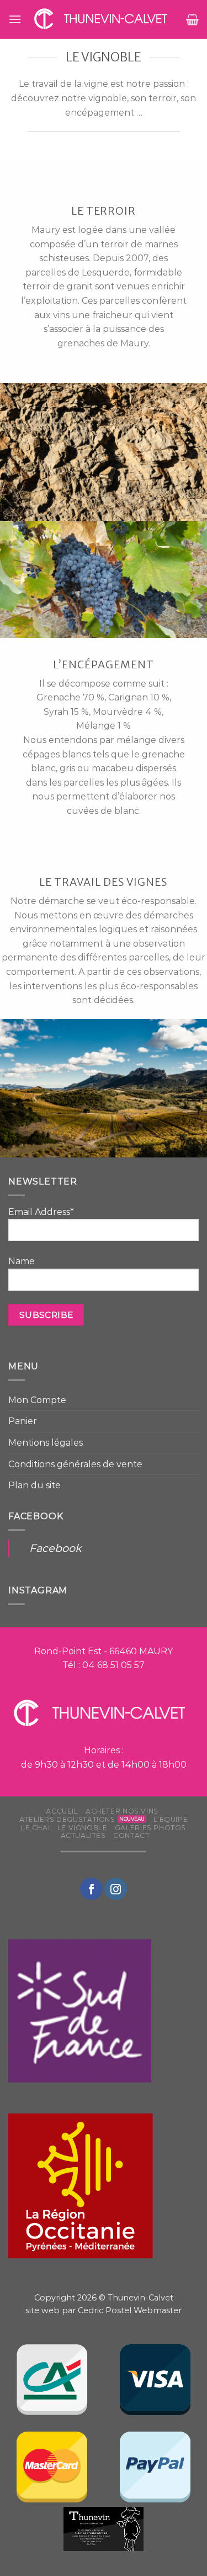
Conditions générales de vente (75, 1464)
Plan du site (34, 1485)
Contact (131, 1835)
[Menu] (15, 19)
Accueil (62, 1811)
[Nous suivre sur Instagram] (115, 1889)
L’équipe (171, 1819)
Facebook (55, 1548)
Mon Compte (37, 1400)
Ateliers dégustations (67, 1819)
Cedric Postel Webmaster (130, 2310)
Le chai (35, 1828)
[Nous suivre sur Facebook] (91, 1889)
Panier (23, 1421)
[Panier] (192, 19)
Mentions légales (46, 1443)
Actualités (83, 1835)
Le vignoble (83, 1828)
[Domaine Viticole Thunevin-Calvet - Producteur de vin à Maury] (104, 19)
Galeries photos (150, 1828)
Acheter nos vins (122, 1811)
